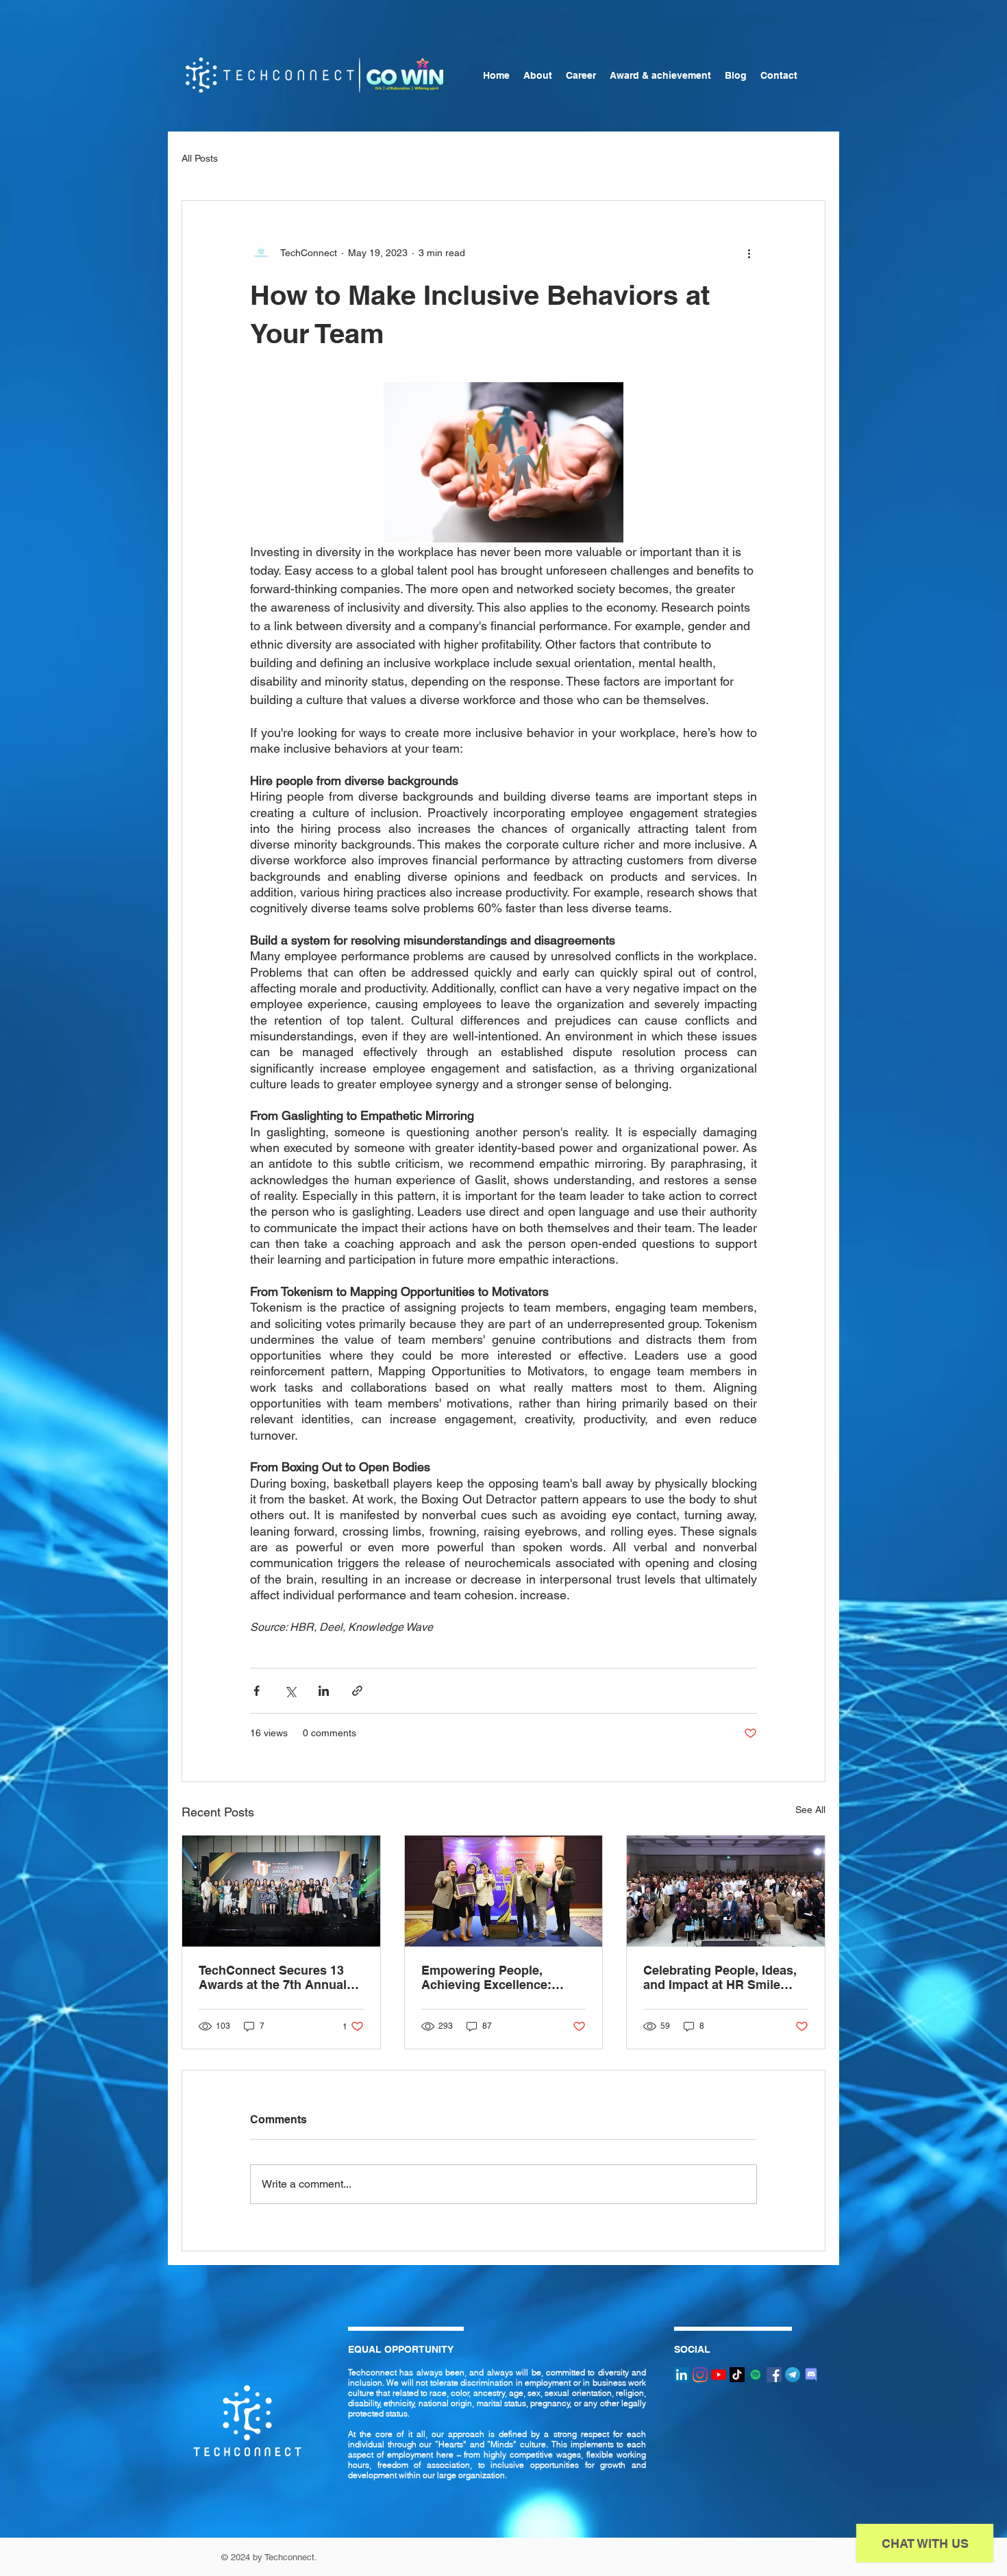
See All (810, 1810)
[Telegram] (793, 2375)
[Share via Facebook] (257, 1691)
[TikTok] (737, 2375)
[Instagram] (700, 2375)
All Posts (200, 158)
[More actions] (749, 253)
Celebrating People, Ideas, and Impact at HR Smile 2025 (720, 1977)
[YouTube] (719, 2375)
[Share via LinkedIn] (324, 1691)
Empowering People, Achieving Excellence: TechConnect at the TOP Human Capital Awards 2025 (492, 1977)
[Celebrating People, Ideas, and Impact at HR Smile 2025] (726, 1891)
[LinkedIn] (682, 2375)
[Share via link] (357, 1691)
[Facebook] (774, 2375)
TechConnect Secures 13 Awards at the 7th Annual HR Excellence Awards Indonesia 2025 (273, 1977)
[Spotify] (756, 2375)
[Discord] (811, 2375)
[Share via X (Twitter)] (290, 1691)
